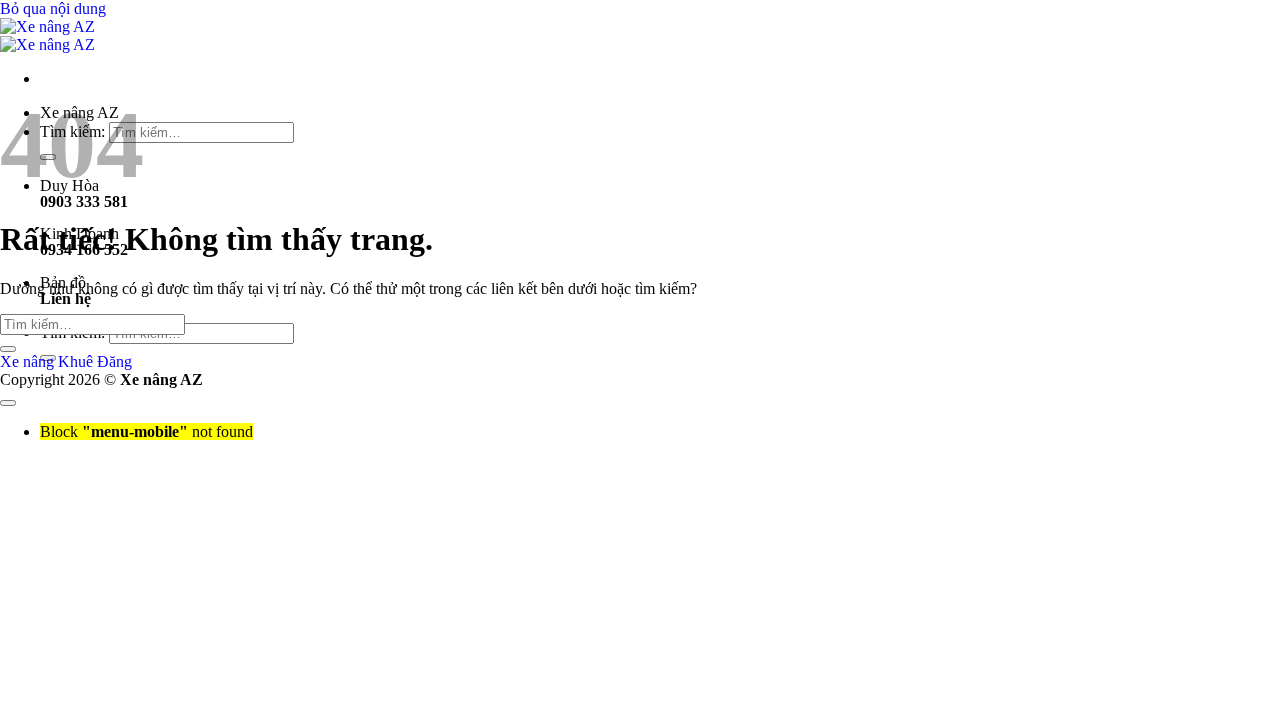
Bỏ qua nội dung (53, 8)
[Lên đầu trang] (8, 403)
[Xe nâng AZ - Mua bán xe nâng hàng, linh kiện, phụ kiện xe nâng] (47, 35)
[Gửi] (8, 349)
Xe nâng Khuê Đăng (66, 361)
